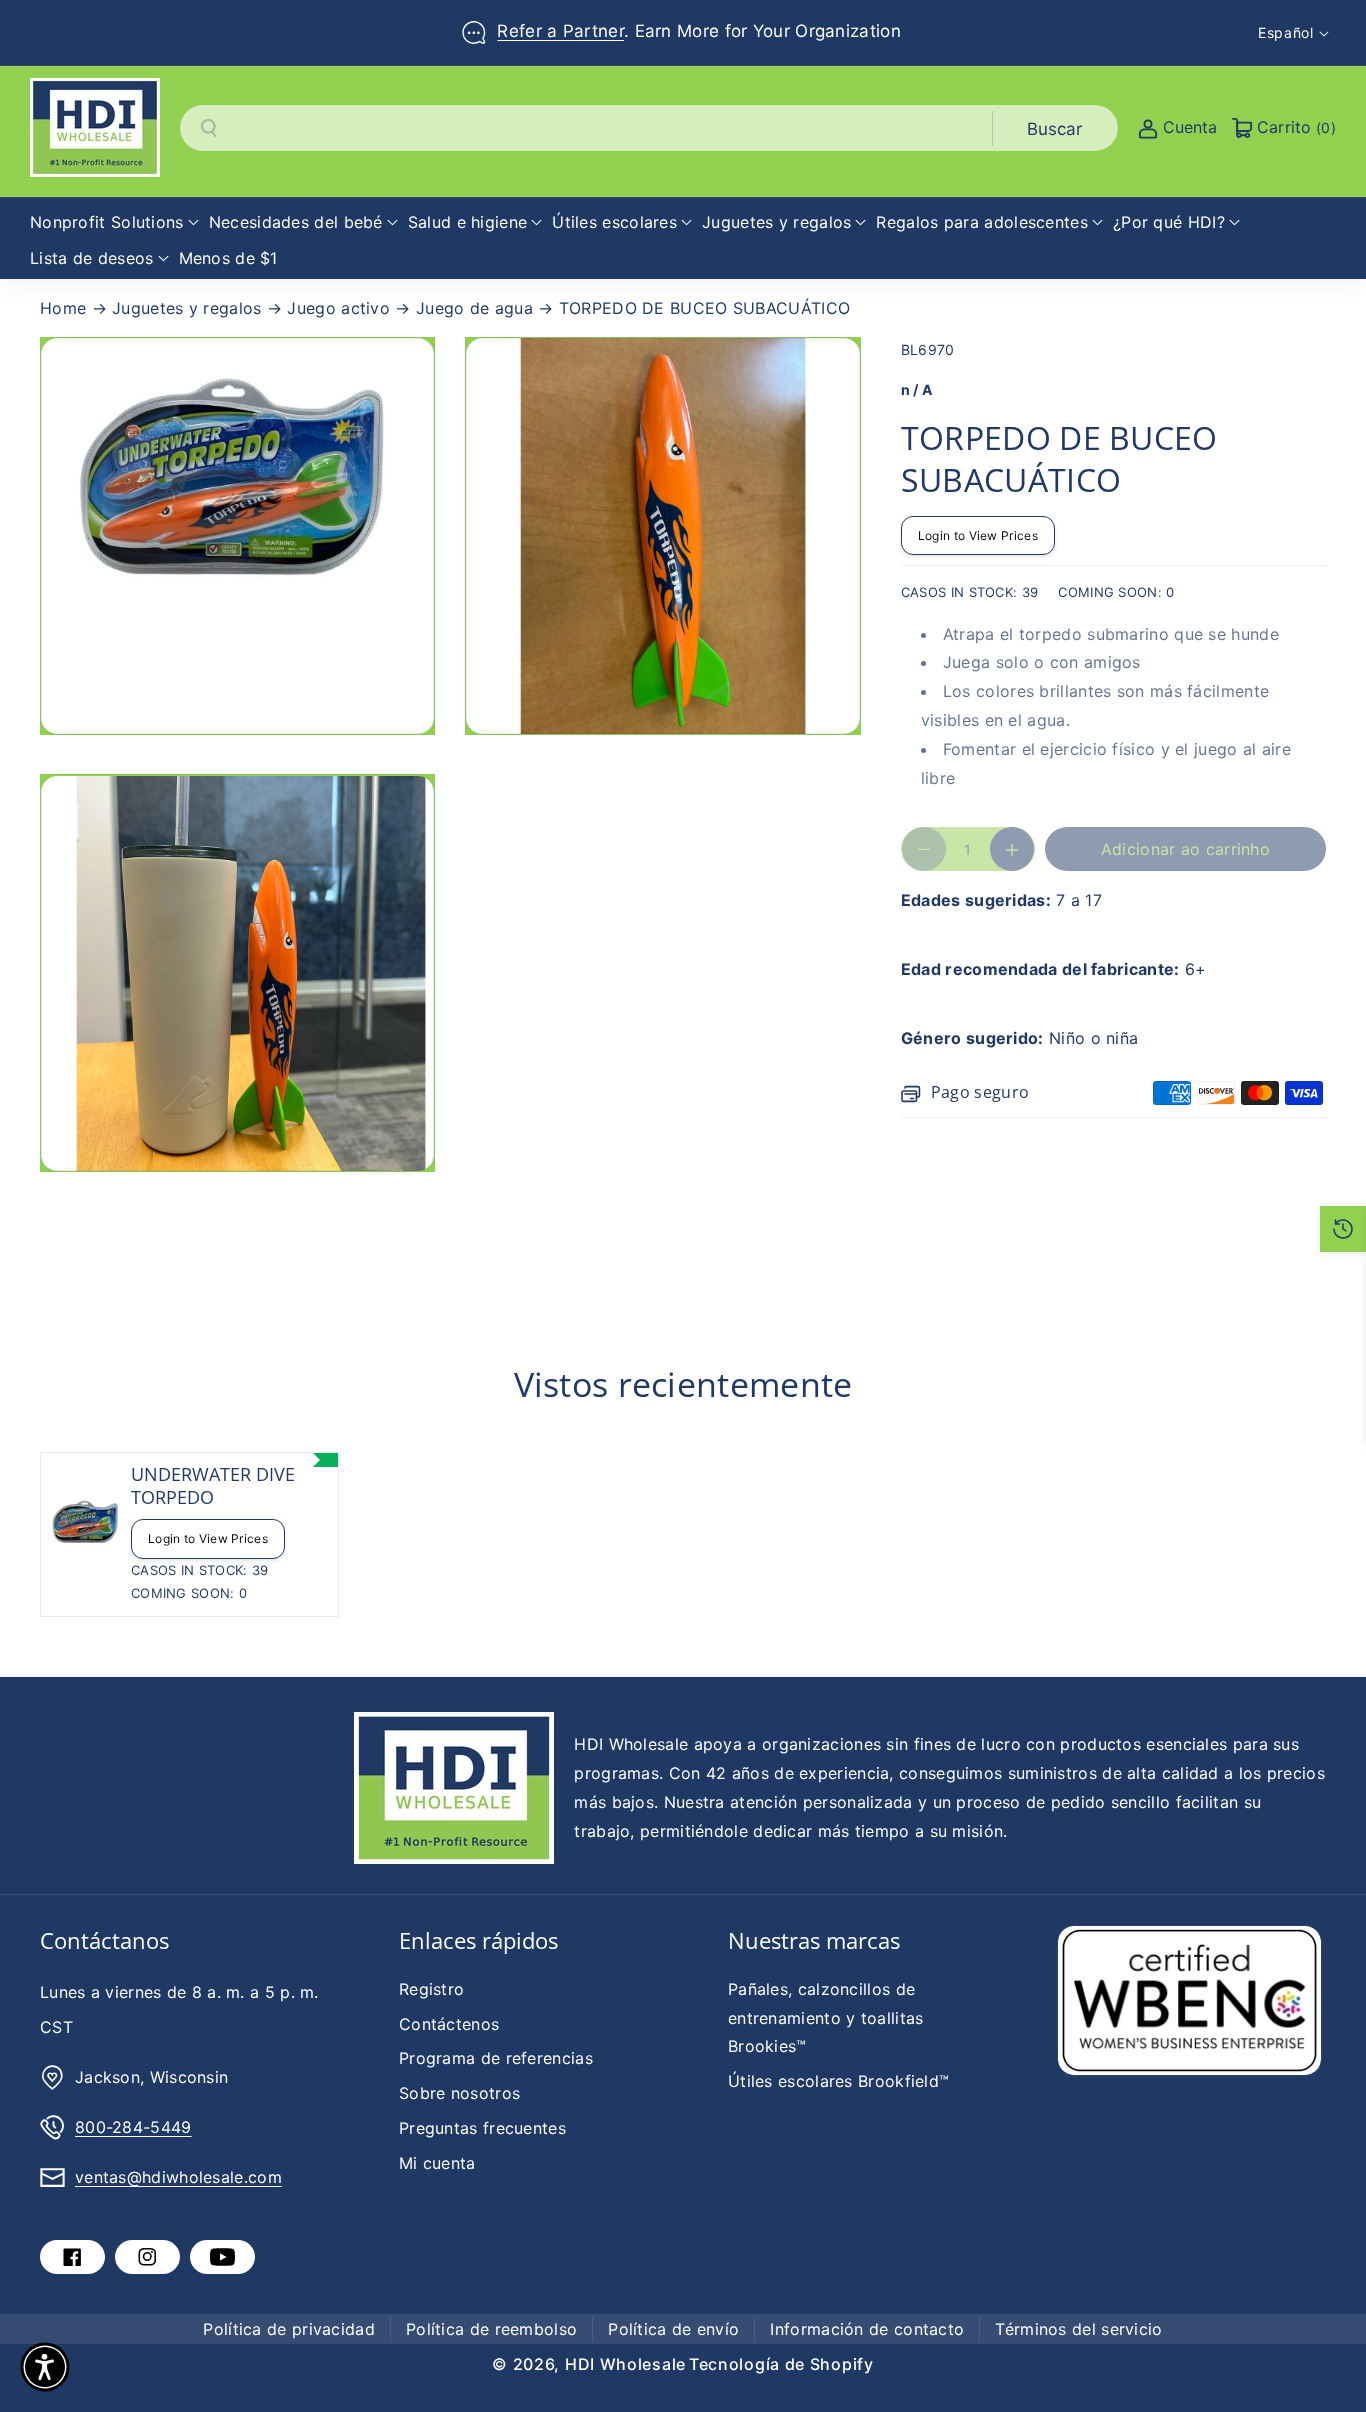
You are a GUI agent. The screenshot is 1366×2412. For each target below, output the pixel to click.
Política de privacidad (289, 2329)
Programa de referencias (496, 2058)
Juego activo (338, 308)
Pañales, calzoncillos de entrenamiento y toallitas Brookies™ (826, 2018)
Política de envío (673, 2329)
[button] (114, 222)
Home (63, 308)
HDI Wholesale (625, 2364)
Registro (431, 1989)
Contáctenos (449, 2024)
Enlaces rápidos (478, 1940)
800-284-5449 (133, 2127)
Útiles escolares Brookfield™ (838, 2081)
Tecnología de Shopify (781, 2364)
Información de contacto (867, 2329)
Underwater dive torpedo (213, 1486)
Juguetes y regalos (186, 308)
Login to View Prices (978, 535)
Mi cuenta (437, 2163)
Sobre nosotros (459, 2093)
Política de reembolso (491, 2329)
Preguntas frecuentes (482, 2128)
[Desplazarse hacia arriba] (1323, 2349)
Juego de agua (474, 308)
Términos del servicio (1078, 2329)
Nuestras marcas (814, 1940)
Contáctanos (104, 1940)
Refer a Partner (560, 31)
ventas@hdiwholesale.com (178, 2177)
